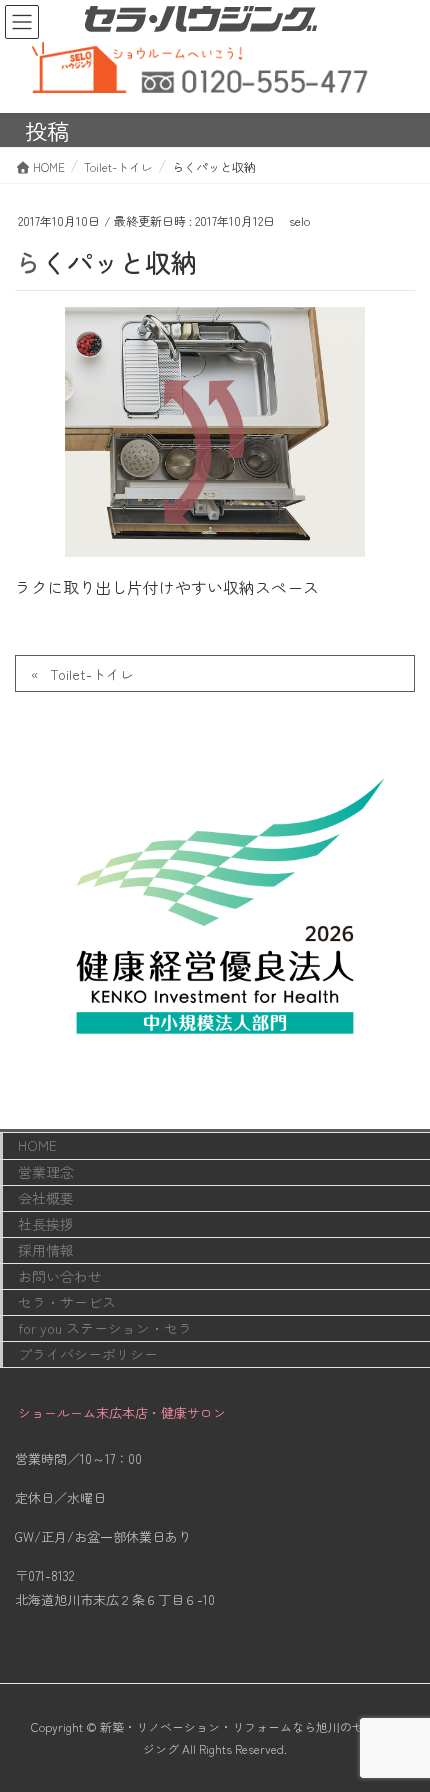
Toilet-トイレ (92, 674)
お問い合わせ (60, 1276)
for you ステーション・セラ (105, 1328)
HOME (37, 1145)
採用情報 (46, 1250)
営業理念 (46, 1172)
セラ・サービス (67, 1302)
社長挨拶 (46, 1224)
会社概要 (46, 1198)
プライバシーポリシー (88, 1354)
